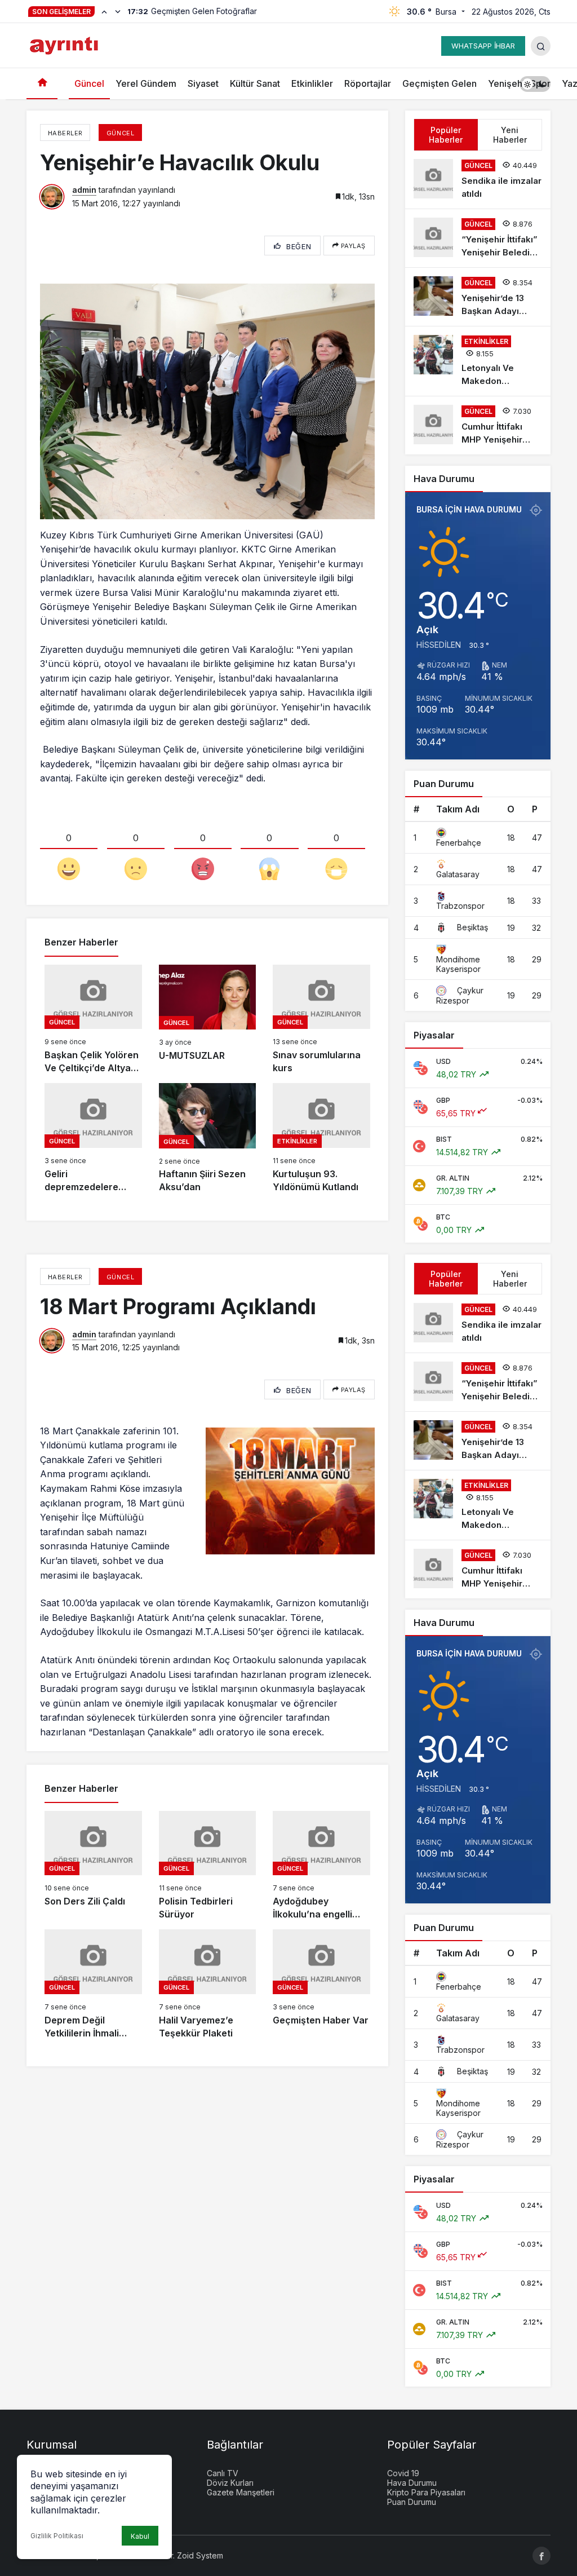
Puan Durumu (412, 2502)
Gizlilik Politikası (57, 2536)
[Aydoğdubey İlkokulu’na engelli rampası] (321, 1866)
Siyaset (203, 83)
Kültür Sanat (255, 83)
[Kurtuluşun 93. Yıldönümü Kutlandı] (321, 1138)
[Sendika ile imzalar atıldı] (478, 180)
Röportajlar (368, 83)
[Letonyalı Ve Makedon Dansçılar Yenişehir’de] (478, 361)
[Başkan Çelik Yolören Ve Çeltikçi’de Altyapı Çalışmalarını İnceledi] (93, 1020)
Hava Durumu (412, 2483)
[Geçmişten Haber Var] (321, 1985)
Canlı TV (223, 2473)
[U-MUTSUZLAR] (208, 1020)
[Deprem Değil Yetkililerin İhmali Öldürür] (93, 1985)
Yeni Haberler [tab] (510, 135)
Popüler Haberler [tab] (446, 135)
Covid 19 (403, 2473)
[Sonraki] (118, 11)
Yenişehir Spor (519, 83)
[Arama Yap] (541, 46)
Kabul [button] (140, 2536)
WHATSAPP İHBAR (483, 46)
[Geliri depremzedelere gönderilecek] (93, 1138)
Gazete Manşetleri (241, 2492)
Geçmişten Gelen (440, 83)
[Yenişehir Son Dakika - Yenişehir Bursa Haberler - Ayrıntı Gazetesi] (65, 45)
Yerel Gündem (146, 83)
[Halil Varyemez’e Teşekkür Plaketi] (208, 1985)
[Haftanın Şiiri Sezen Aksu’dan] (208, 1138)
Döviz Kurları (230, 2483)
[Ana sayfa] (42, 84)
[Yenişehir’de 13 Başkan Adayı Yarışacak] (478, 297)
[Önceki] (104, 11)
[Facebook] (542, 2556)
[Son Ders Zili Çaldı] (93, 1866)
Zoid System (200, 2555)
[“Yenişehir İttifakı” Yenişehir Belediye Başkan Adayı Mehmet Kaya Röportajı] (478, 238)
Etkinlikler (312, 83)
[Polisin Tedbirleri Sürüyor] (208, 1866)
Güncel (89, 83)
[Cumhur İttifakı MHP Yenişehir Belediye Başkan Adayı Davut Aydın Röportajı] (478, 425)
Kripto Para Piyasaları (426, 2492)
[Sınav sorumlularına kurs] (321, 1020)
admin (84, 190)
